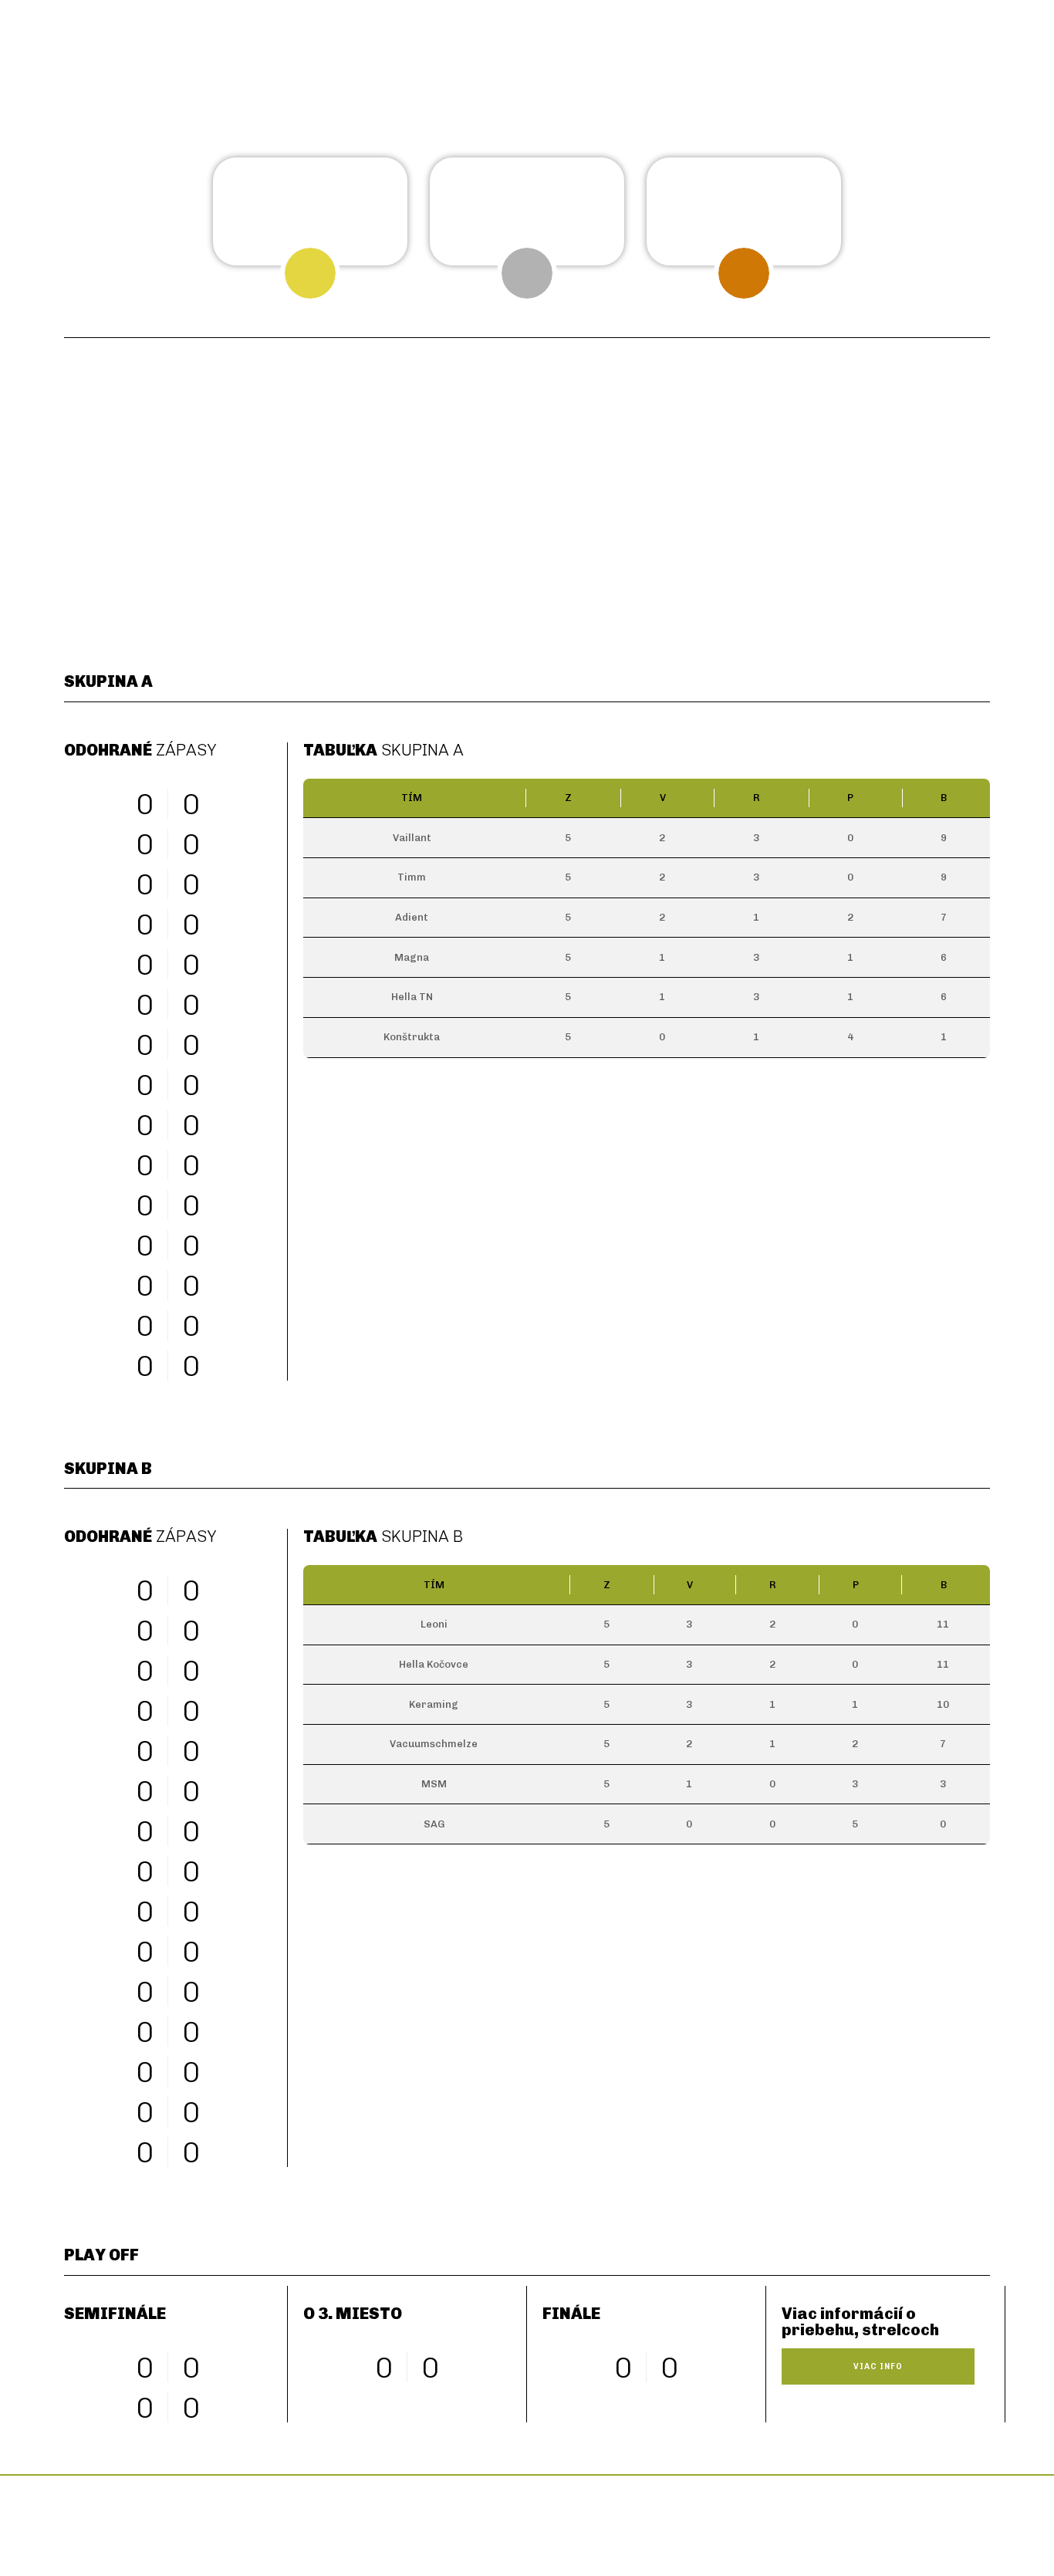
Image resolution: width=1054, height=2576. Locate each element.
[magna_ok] (172, 499)
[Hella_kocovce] (882, 499)
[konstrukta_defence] (645, 586)
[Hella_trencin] (409, 499)
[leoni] (645, 499)
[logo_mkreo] (799, 2522)
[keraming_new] (882, 412)
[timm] (172, 586)
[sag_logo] (409, 593)
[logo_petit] (436, 2522)
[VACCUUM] (645, 412)
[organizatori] (255, 2522)
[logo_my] (618, 2522)
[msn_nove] (882, 586)
